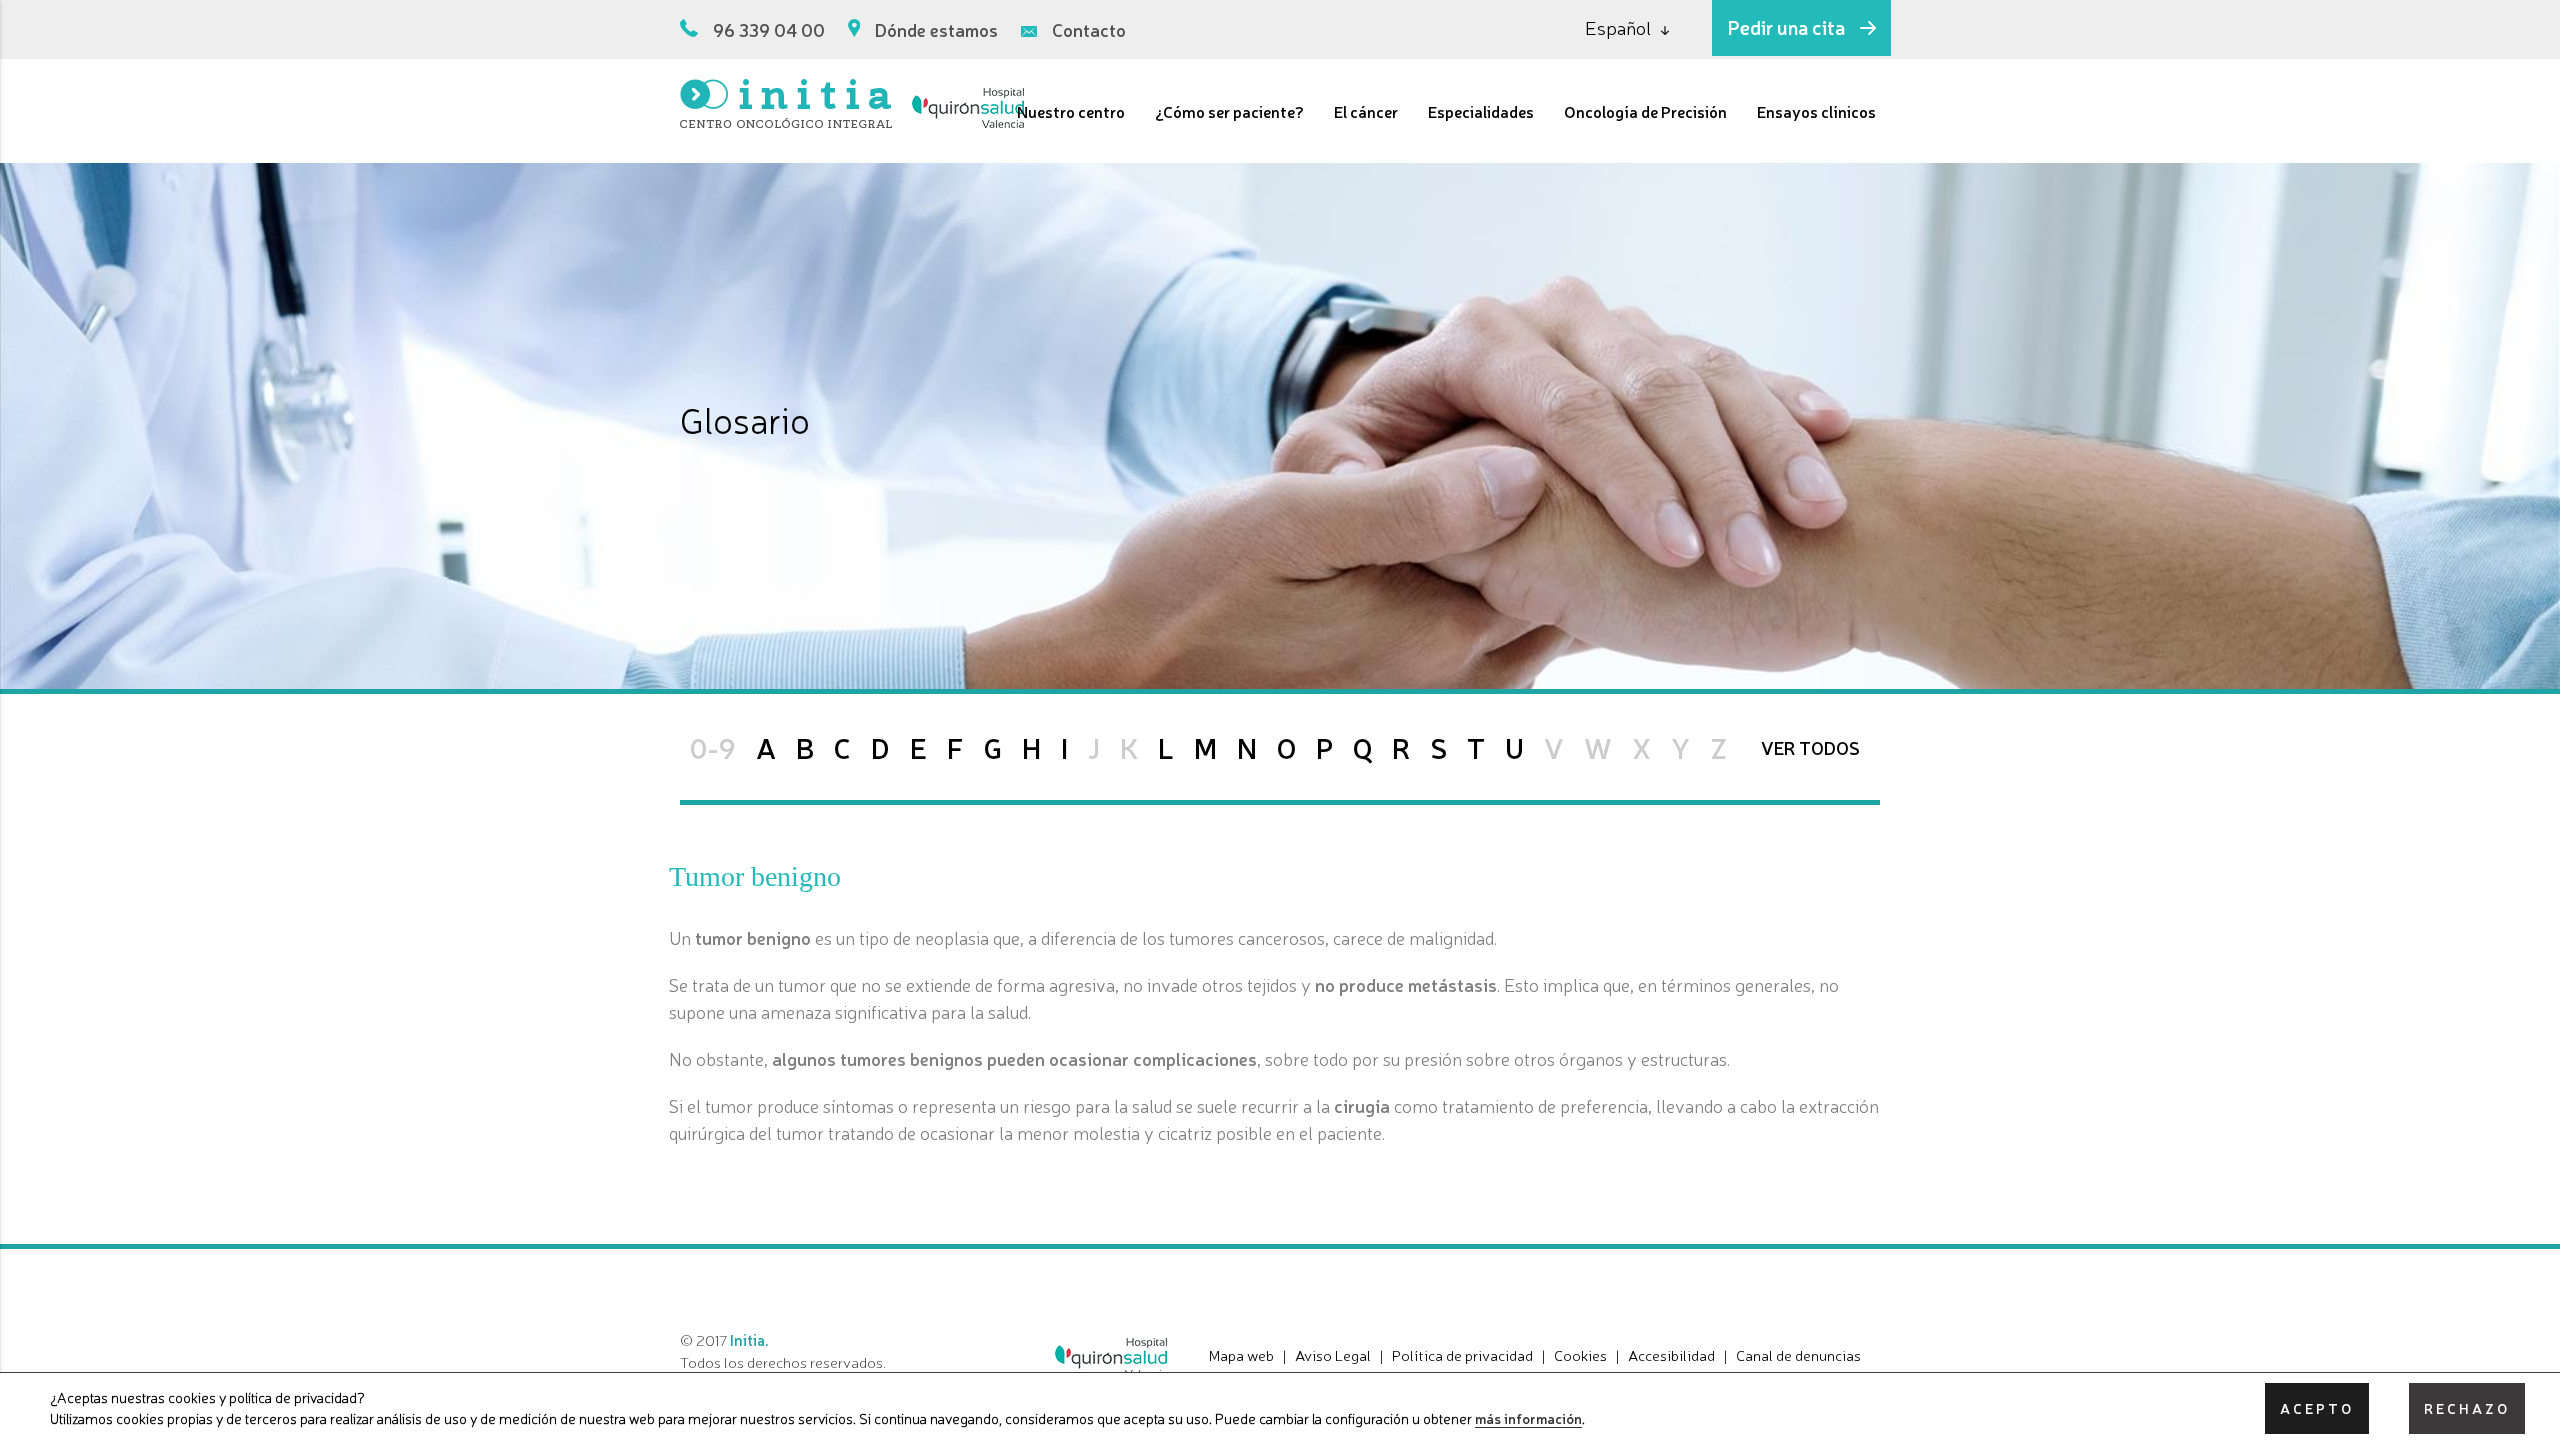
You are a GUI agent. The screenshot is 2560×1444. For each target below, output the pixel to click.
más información (1528, 1419)
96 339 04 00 (769, 29)
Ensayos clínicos (1816, 111)
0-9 (713, 747)
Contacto (1089, 29)
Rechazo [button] (2467, 1408)
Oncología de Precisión (1645, 111)
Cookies (1580, 1354)
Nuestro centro (1071, 111)
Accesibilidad (1671, 1354)
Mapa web (1241, 1354)
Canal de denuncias (1798, 1354)
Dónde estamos (936, 29)
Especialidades (1481, 111)
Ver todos (1810, 747)
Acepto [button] (2317, 1408)
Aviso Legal (1333, 1354)
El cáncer (1366, 111)
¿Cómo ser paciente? (1229, 111)
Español (1618, 27)
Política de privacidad (1462, 1354)
